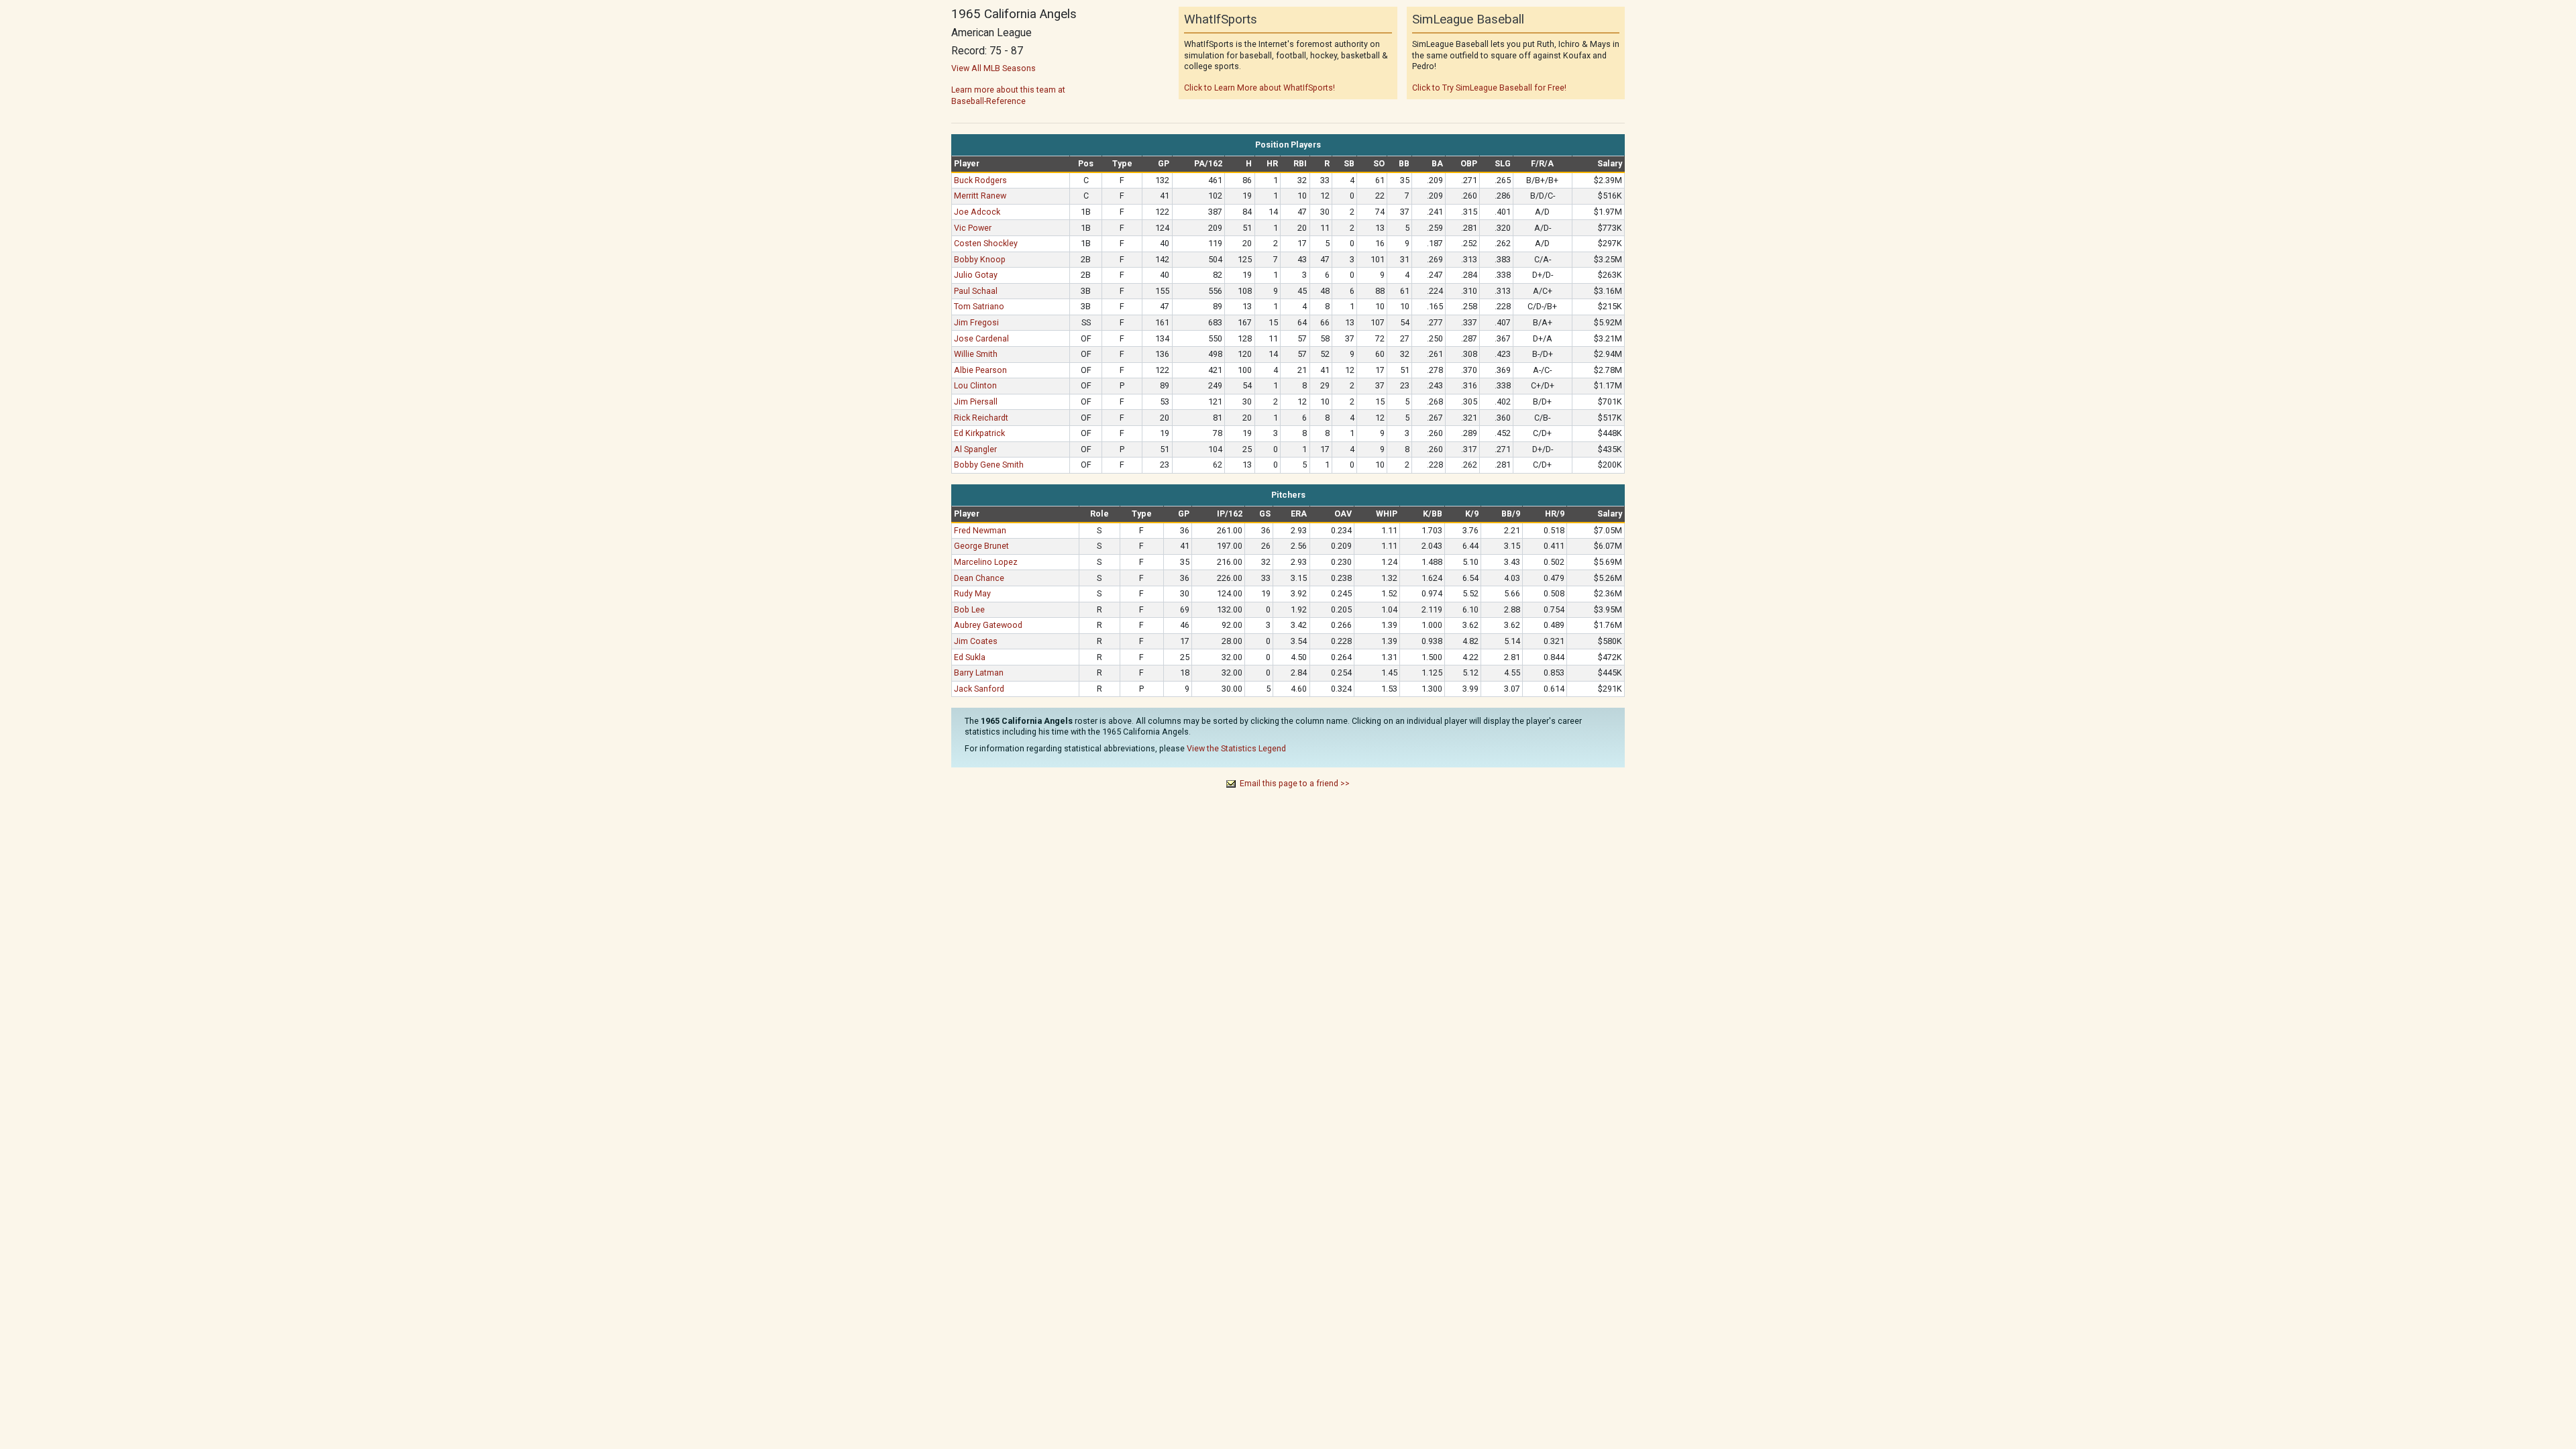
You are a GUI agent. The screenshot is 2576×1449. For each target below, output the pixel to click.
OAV (1343, 514)
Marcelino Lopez (986, 562)
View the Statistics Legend (1236, 748)
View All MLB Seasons (994, 68)
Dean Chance (979, 578)
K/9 (1472, 514)
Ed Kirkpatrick (979, 433)
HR (1272, 163)
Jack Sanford (979, 689)
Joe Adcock (977, 212)
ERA (1299, 514)
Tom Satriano (979, 306)
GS (1265, 514)
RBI (1300, 163)
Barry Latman (979, 673)
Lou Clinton (975, 385)
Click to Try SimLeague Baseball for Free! (1489, 88)
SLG (1503, 163)
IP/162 (1230, 514)
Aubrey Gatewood (988, 625)
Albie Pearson (980, 370)
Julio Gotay (976, 275)
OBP (1469, 163)
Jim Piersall (976, 401)
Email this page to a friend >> (1295, 783)
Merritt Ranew (980, 196)
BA (1437, 163)
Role (1099, 514)
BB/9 (1511, 514)
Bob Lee (969, 609)
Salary (1610, 163)
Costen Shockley (986, 243)
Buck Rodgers (980, 180)
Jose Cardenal (981, 338)
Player (967, 163)
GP (1164, 163)
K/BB (1433, 514)
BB (1404, 163)
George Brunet (981, 546)
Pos (1086, 163)
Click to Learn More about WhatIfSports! (1259, 88)
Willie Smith (976, 354)
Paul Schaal (976, 291)
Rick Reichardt (981, 418)
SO (1379, 163)
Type (1122, 163)
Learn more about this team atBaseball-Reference (1008, 95)
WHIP (1387, 514)
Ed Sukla (970, 657)
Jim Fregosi (976, 322)
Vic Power (973, 228)
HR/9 (1555, 514)
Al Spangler (975, 449)
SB (1349, 163)
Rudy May (972, 593)
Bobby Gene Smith (989, 465)
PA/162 (1208, 163)
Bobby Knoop (980, 259)
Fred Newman (980, 530)
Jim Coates (976, 641)
